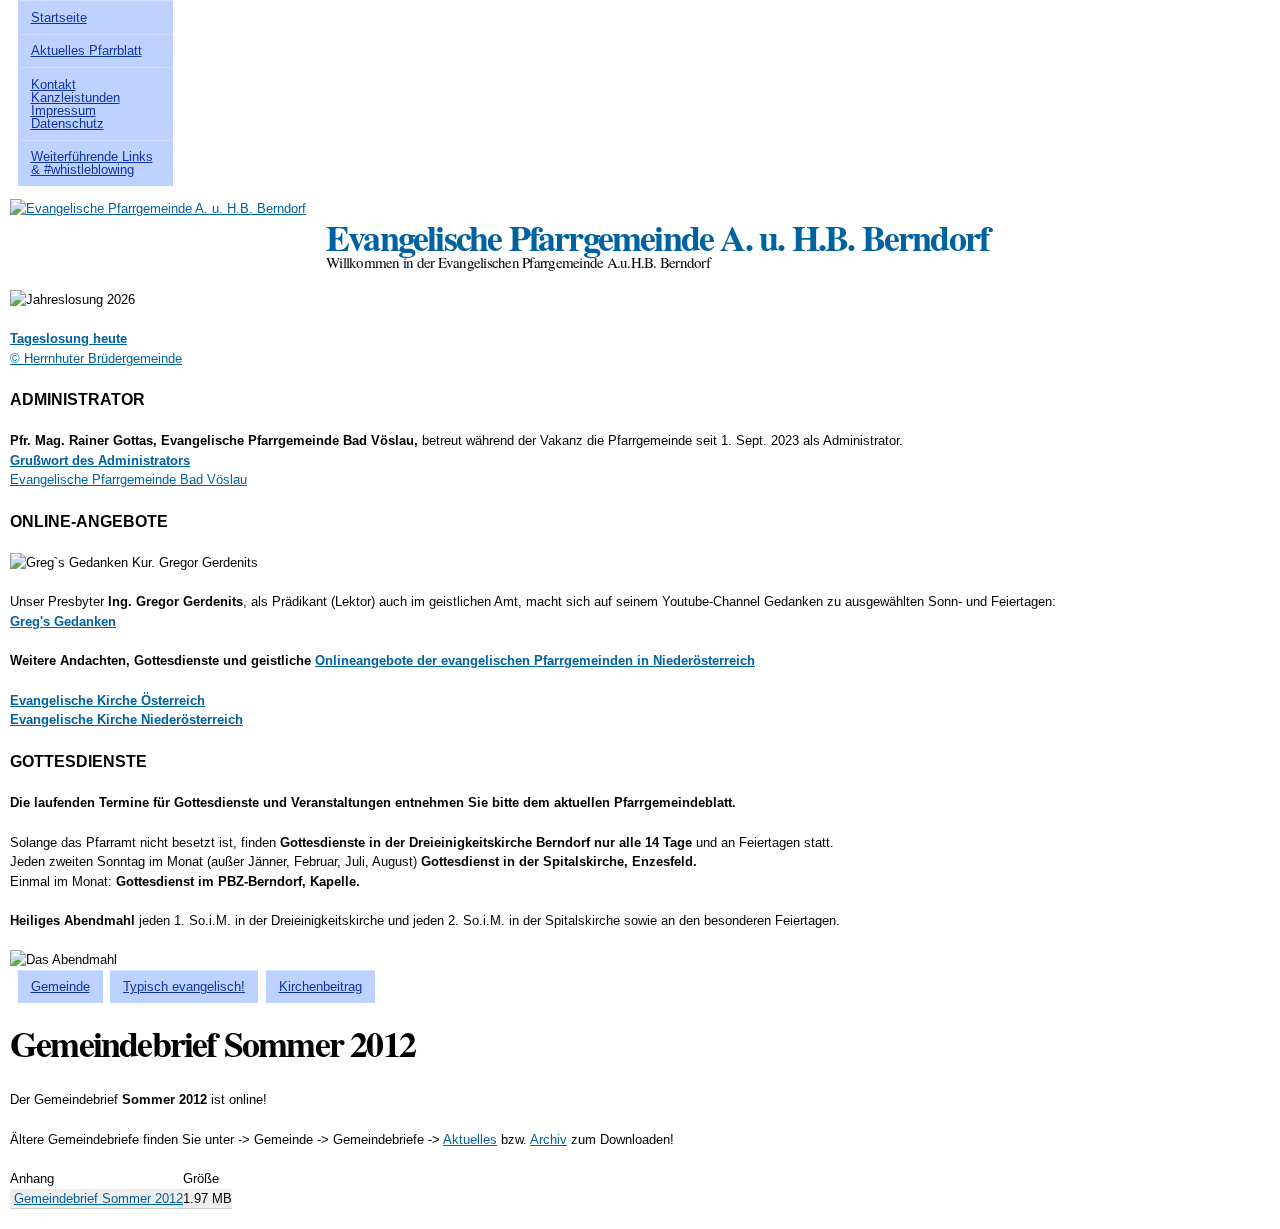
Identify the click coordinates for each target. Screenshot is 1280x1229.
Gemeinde (60, 986)
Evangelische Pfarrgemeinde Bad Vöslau (128, 479)
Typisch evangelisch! (184, 986)
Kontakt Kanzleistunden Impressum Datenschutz (75, 104)
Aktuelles (470, 1139)
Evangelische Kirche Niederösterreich (126, 719)
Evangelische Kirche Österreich (107, 700)
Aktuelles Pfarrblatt (86, 50)
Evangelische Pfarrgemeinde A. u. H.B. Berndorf (657, 237)
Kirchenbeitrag (320, 986)
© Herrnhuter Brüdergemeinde (96, 358)
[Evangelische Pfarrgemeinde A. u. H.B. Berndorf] (158, 208)
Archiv (548, 1139)
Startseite (59, 17)
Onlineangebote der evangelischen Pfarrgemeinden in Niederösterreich (535, 660)
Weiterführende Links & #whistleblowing (92, 163)
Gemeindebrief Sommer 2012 (98, 1198)
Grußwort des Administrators (100, 460)
